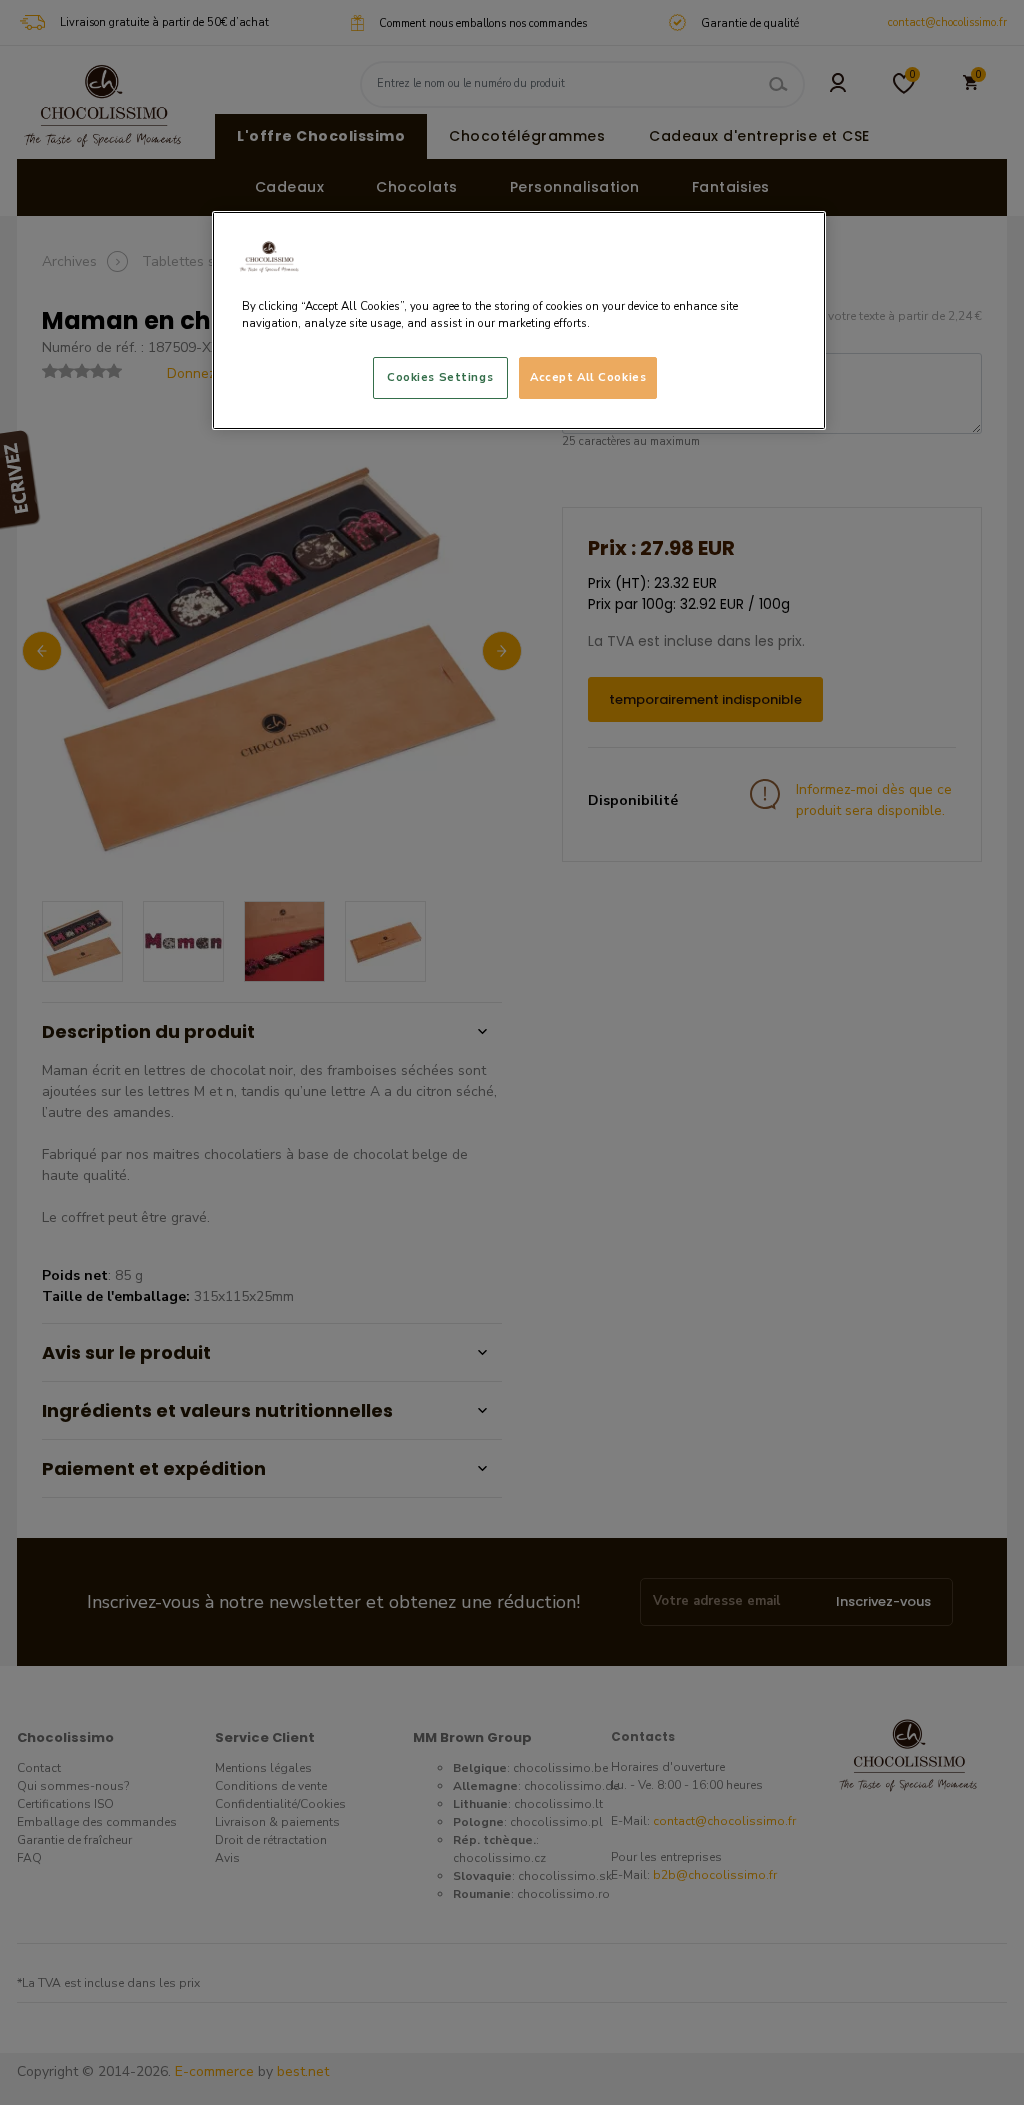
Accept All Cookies (588, 377)
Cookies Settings (440, 377)
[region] (519, 320)
